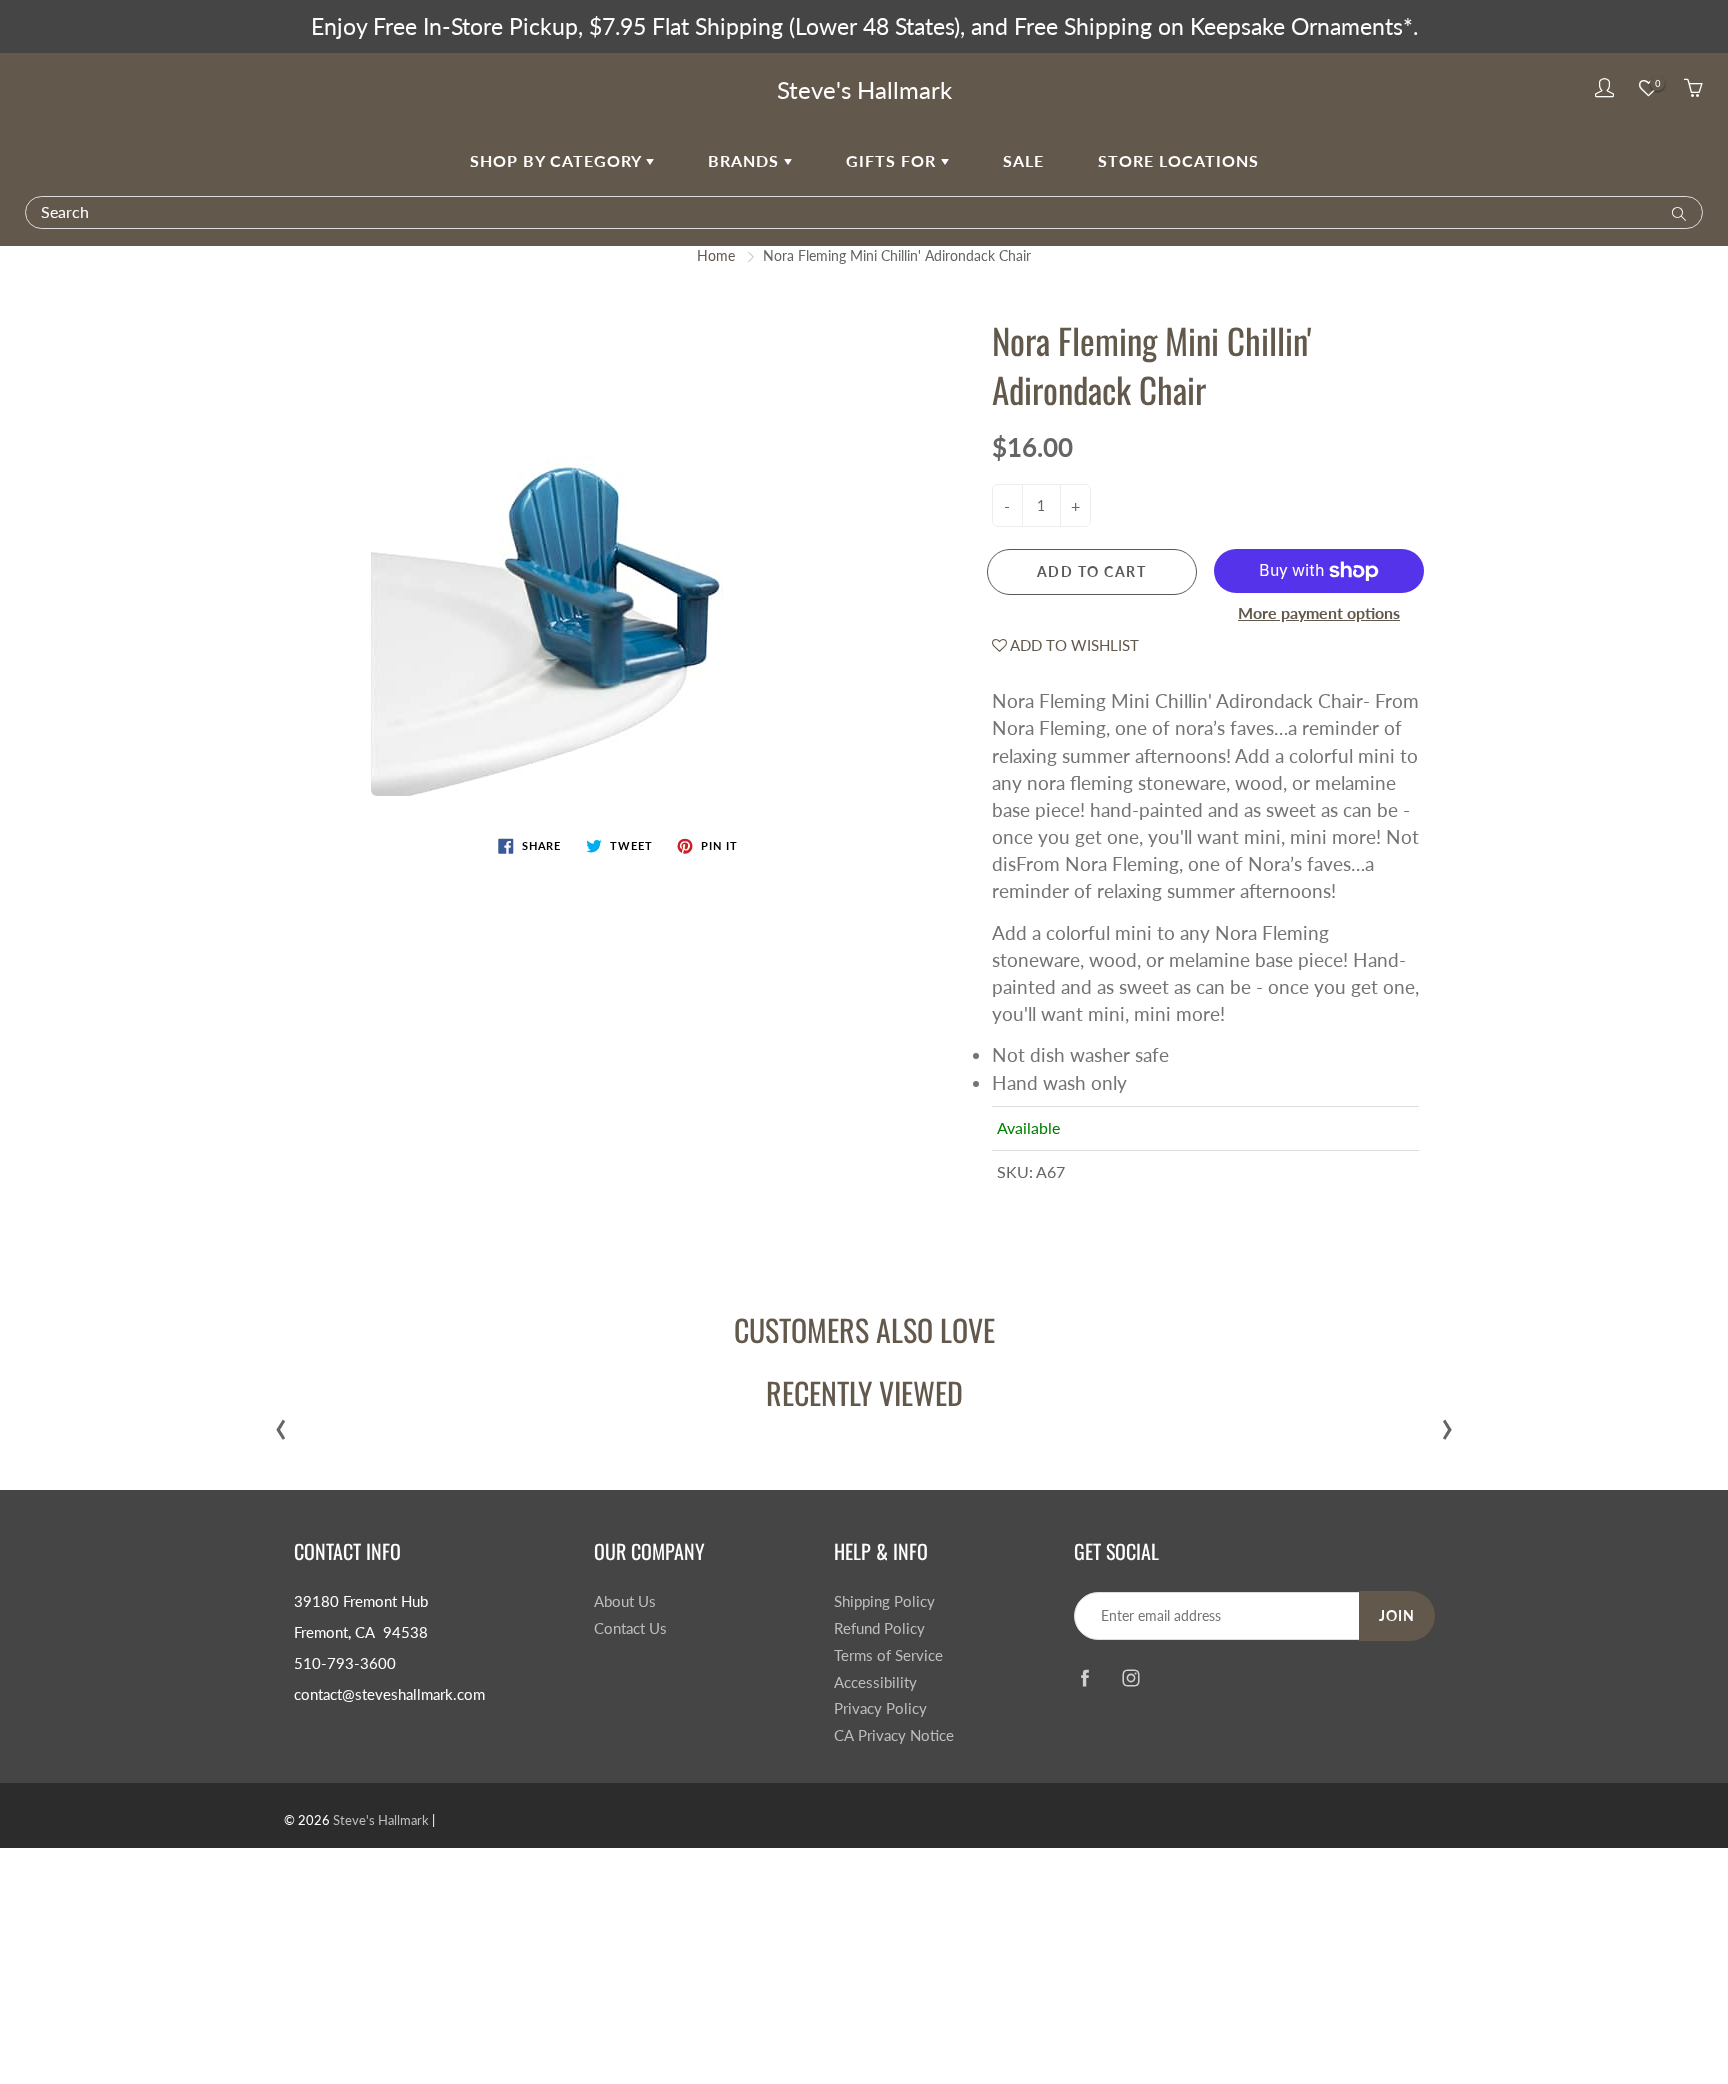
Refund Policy (879, 1628)
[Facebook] (1084, 1677)
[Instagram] (1130, 1677)
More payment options (1319, 612)
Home (716, 255)
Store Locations (1178, 160)
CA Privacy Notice (894, 1735)
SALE (1023, 160)
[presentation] (281, 1424)
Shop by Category (558, 160)
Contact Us (630, 1628)
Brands (746, 160)
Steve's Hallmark (864, 89)
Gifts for (893, 160)
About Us (625, 1601)
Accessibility (875, 1682)
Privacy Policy (880, 1708)
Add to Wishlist (1073, 645)
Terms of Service (888, 1655)
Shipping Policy (884, 1601)
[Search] (1674, 212)
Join (1397, 1615)
